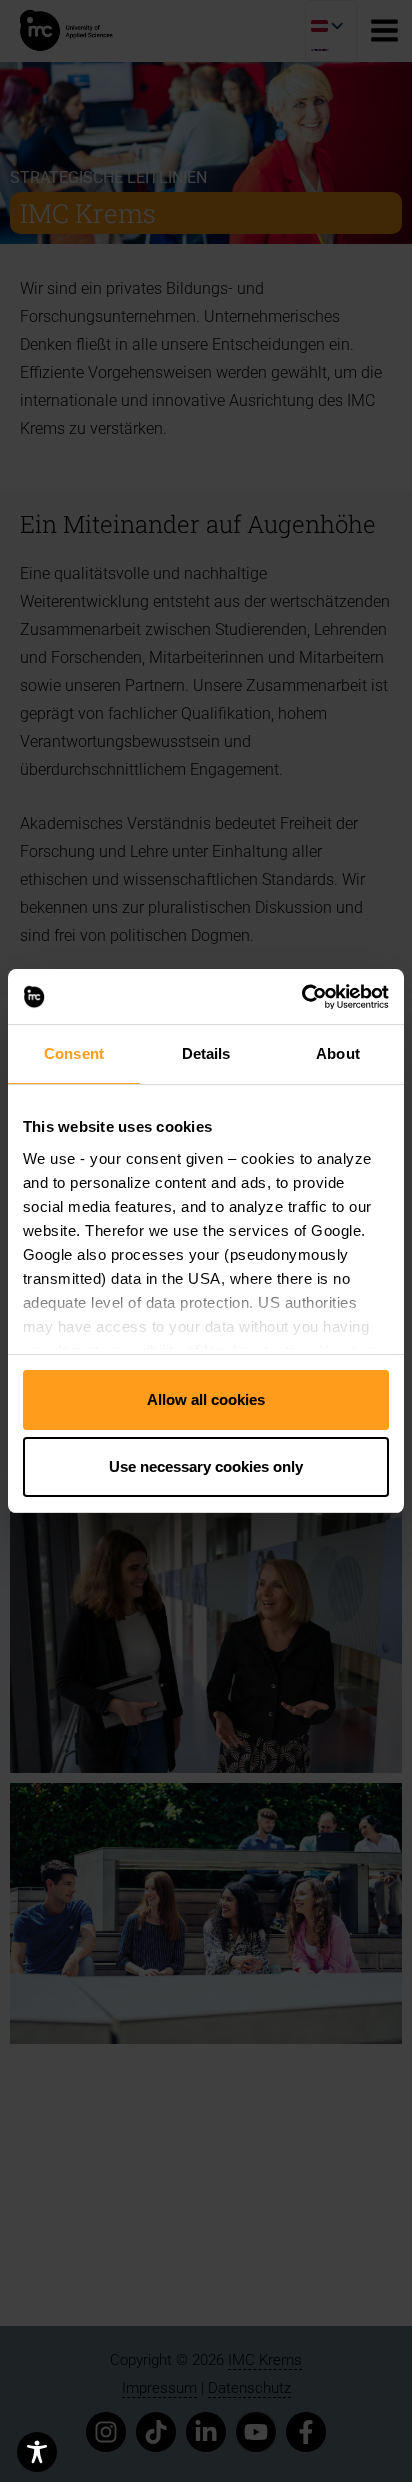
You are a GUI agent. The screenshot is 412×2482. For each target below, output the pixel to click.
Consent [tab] (74, 1054)
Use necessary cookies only (206, 1466)
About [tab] (338, 1054)
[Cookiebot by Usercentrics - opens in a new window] (301, 996)
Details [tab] (206, 1054)
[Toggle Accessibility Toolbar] (37, 2452)
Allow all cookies (206, 1399)
